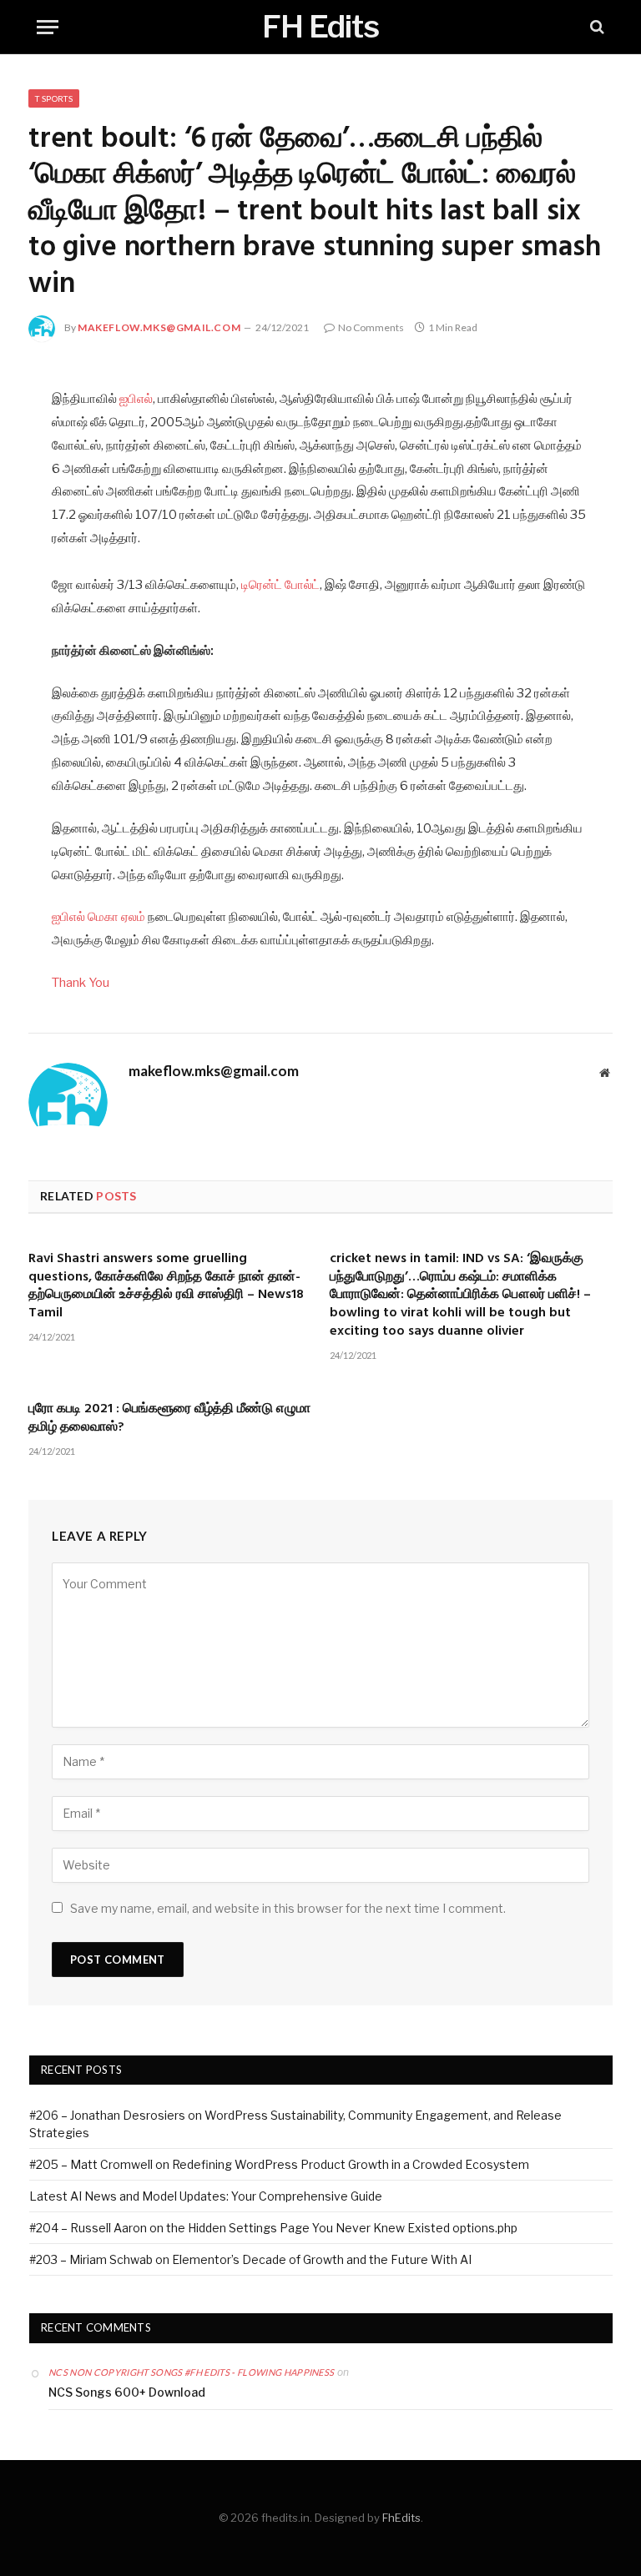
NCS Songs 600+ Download (127, 2392)
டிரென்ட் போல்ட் (280, 585)
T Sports (54, 98)
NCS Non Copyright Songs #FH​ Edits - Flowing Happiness (192, 2372)
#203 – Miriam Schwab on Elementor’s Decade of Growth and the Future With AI (250, 2259)
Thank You (81, 983)
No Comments (371, 327)
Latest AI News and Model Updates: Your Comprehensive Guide (206, 2196)
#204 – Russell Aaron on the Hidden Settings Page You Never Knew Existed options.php (273, 2228)
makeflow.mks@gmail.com (159, 327)
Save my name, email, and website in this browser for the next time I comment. (288, 1908)
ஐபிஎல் (136, 399)
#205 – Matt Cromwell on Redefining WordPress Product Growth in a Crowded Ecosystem (279, 2164)
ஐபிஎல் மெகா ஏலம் (98, 917)
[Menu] (48, 27)
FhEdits (401, 2518)
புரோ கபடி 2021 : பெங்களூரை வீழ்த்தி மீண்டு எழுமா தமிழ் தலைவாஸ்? (169, 1419)
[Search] (596, 27)
